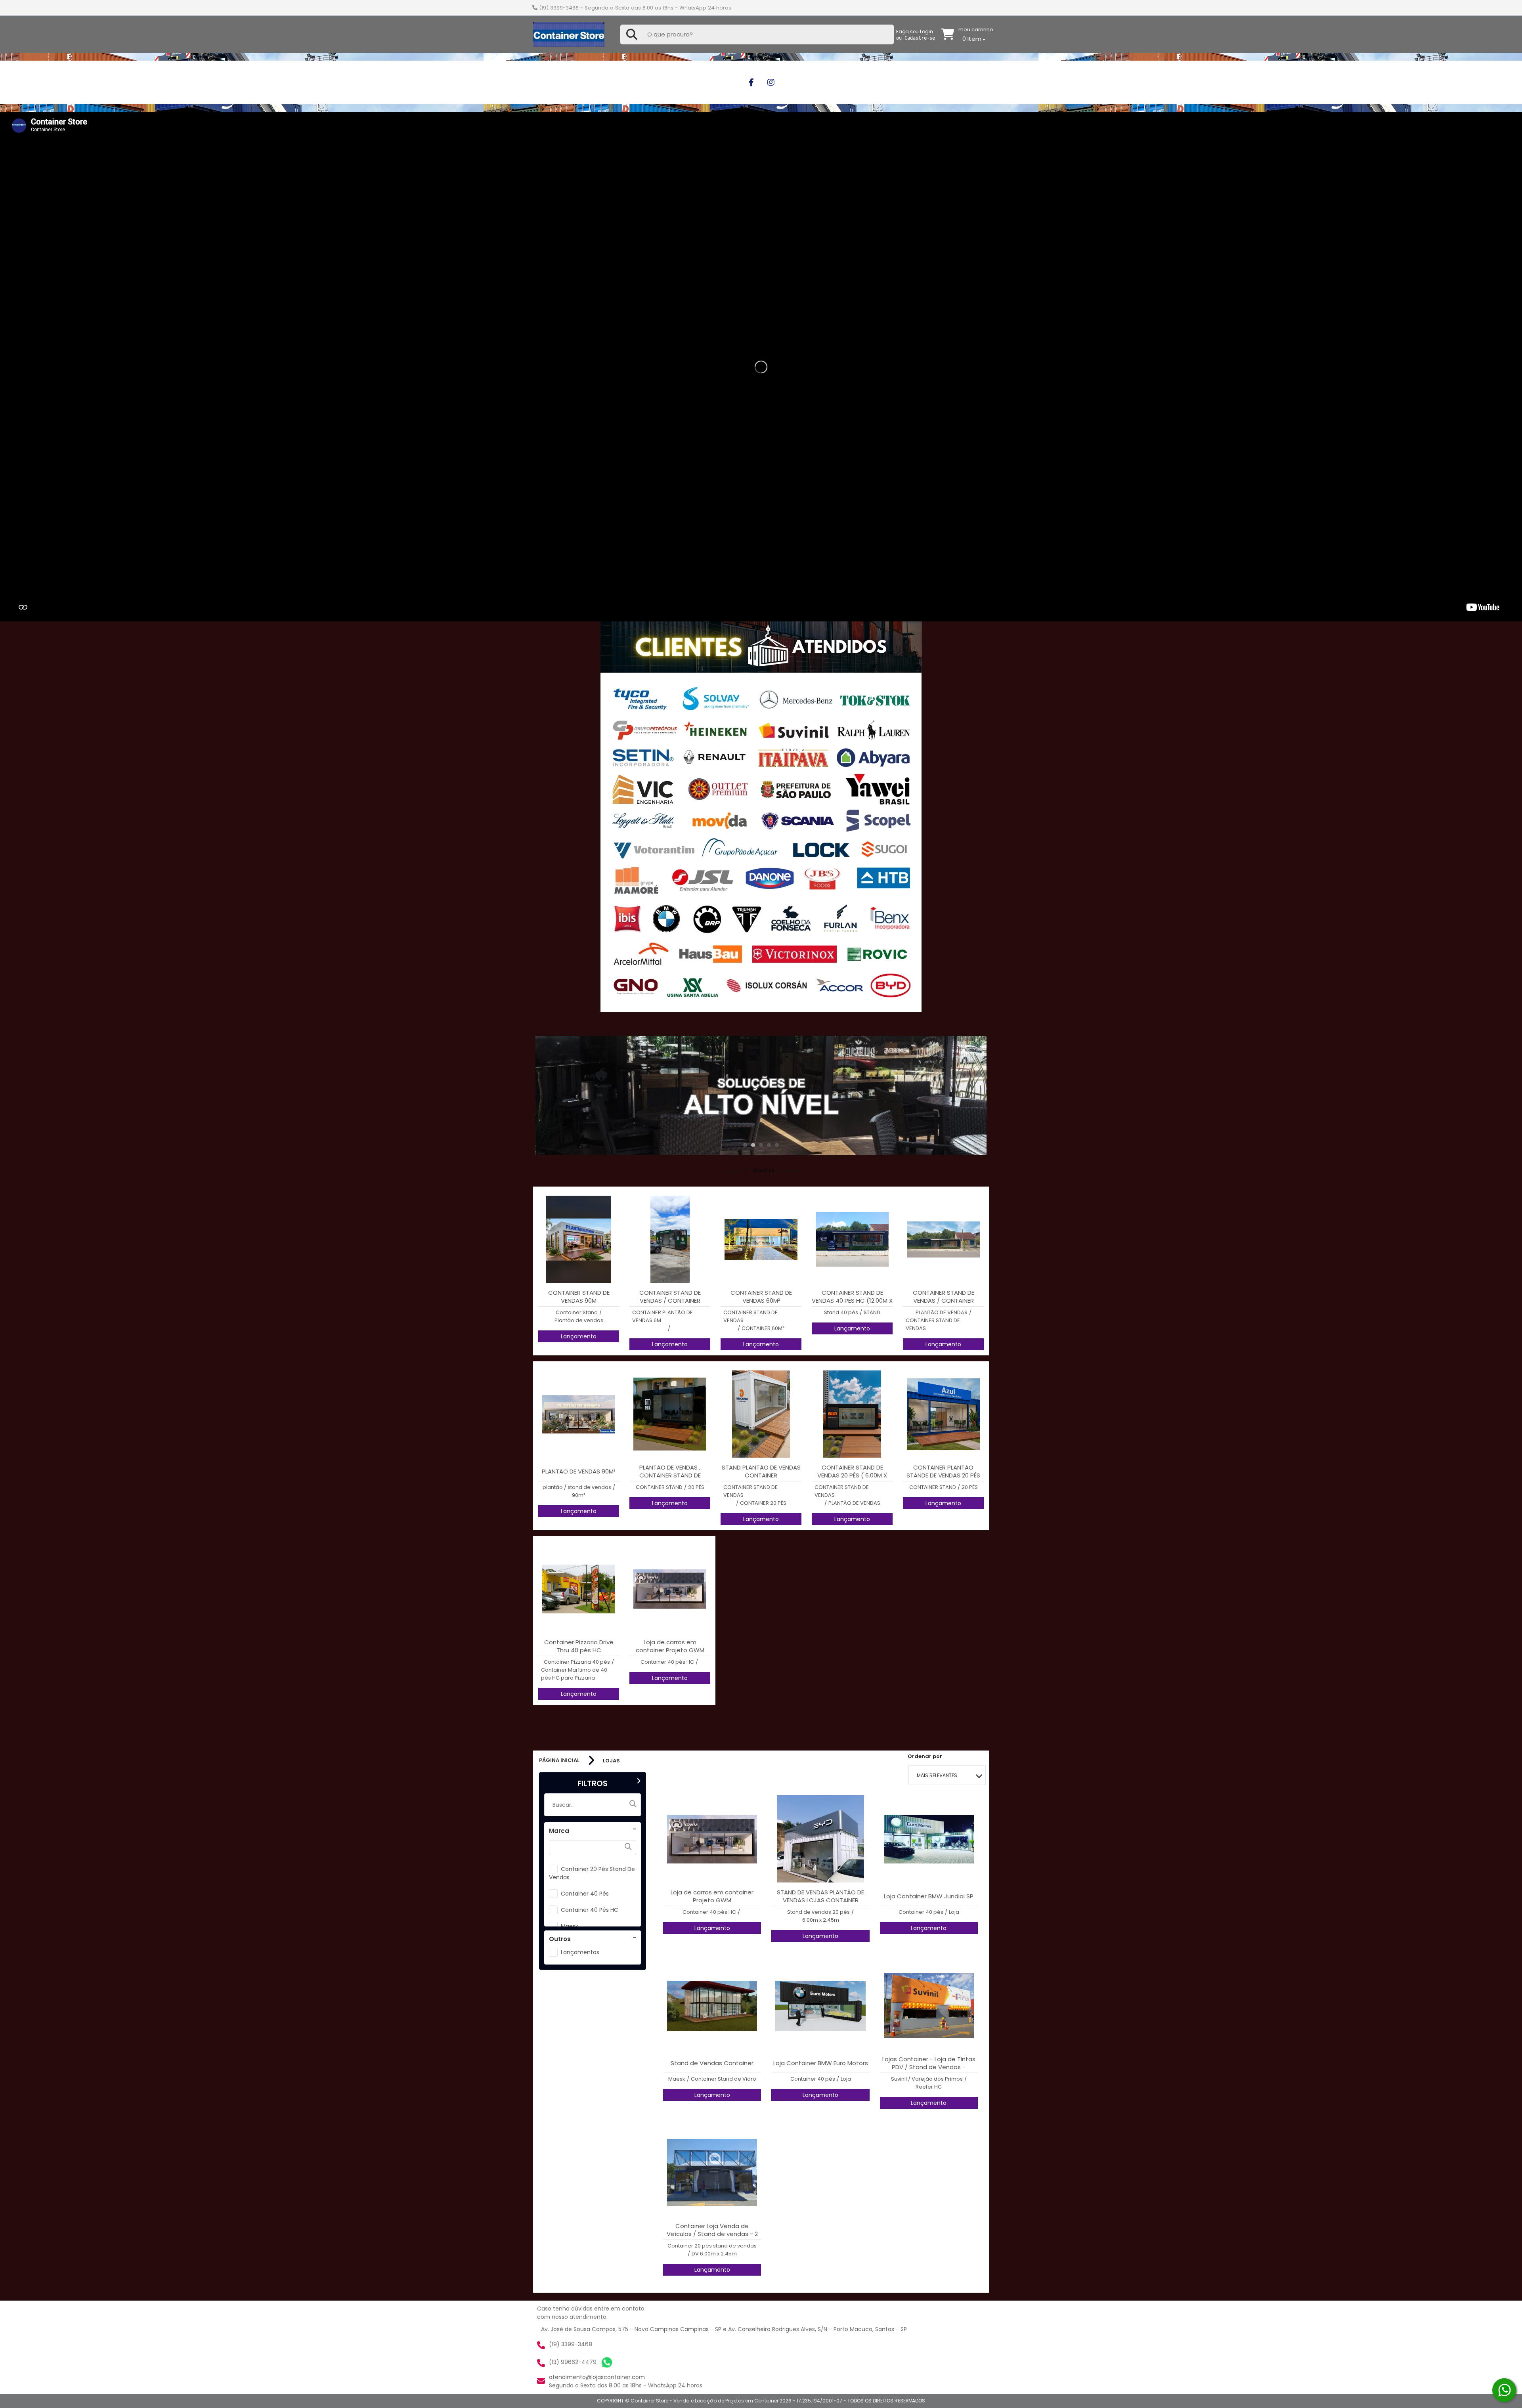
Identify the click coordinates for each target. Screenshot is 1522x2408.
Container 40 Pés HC (590, 1910)
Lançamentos (580, 1952)
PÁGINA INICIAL (559, 1760)
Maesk (570, 1926)
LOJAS (611, 1761)
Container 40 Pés (585, 1894)
